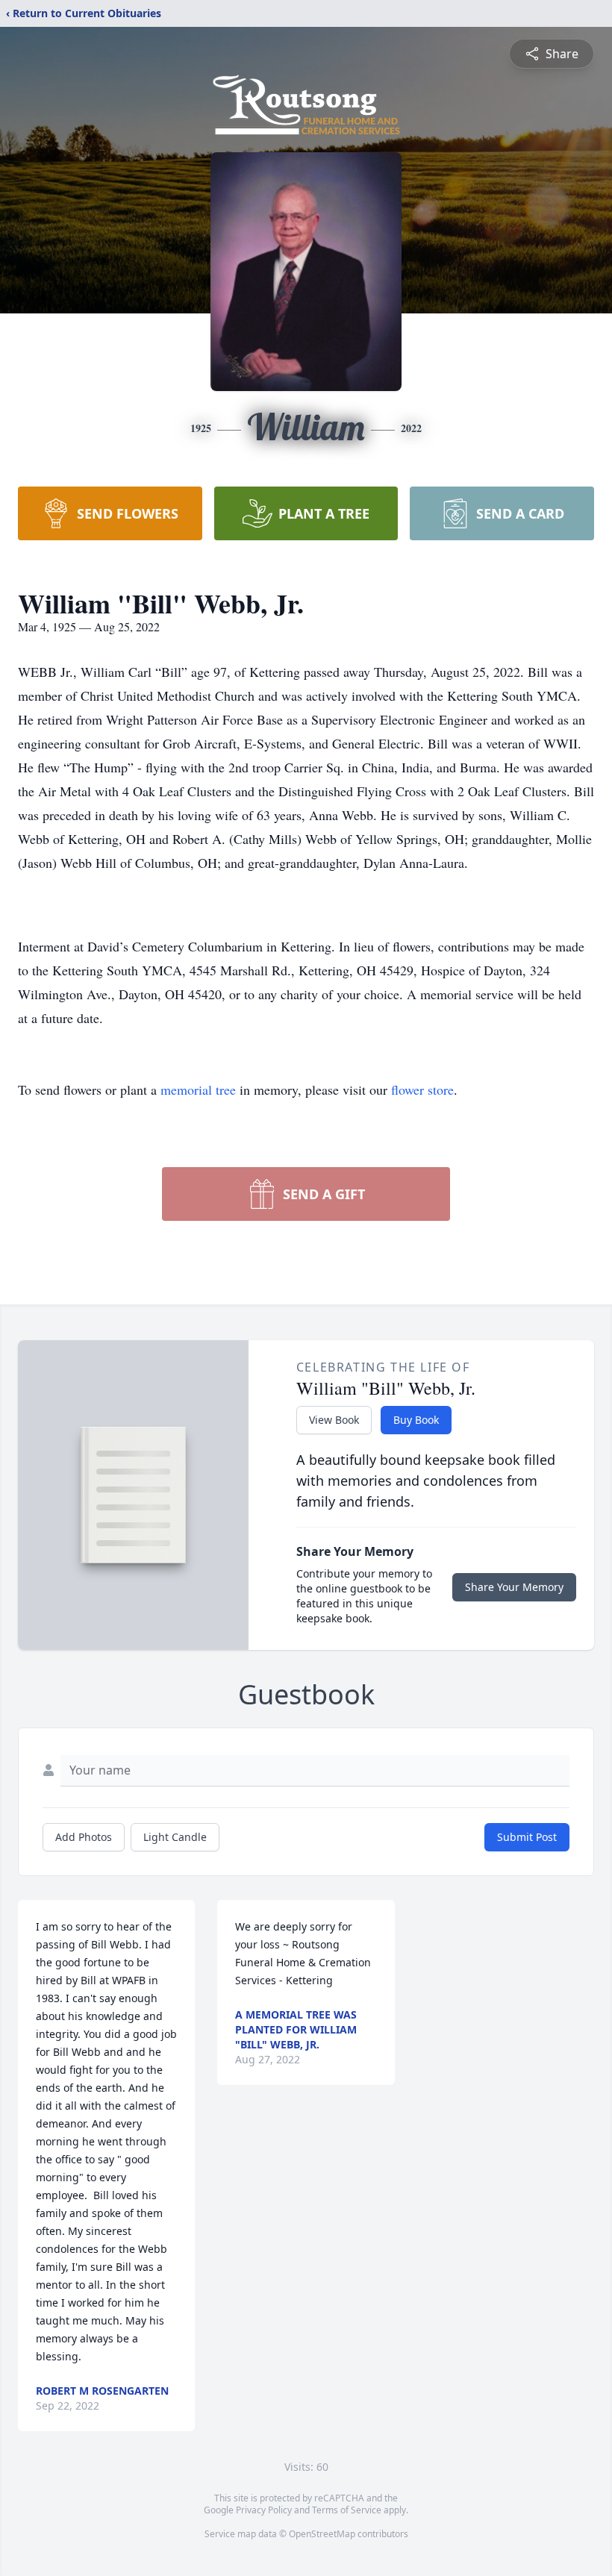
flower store (422, 1090)
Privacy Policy (264, 2510)
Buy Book (416, 1420)
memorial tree (198, 1090)
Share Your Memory (514, 1587)
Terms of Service (347, 2510)
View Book (334, 1420)
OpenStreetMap (322, 2534)
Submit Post (527, 1837)
